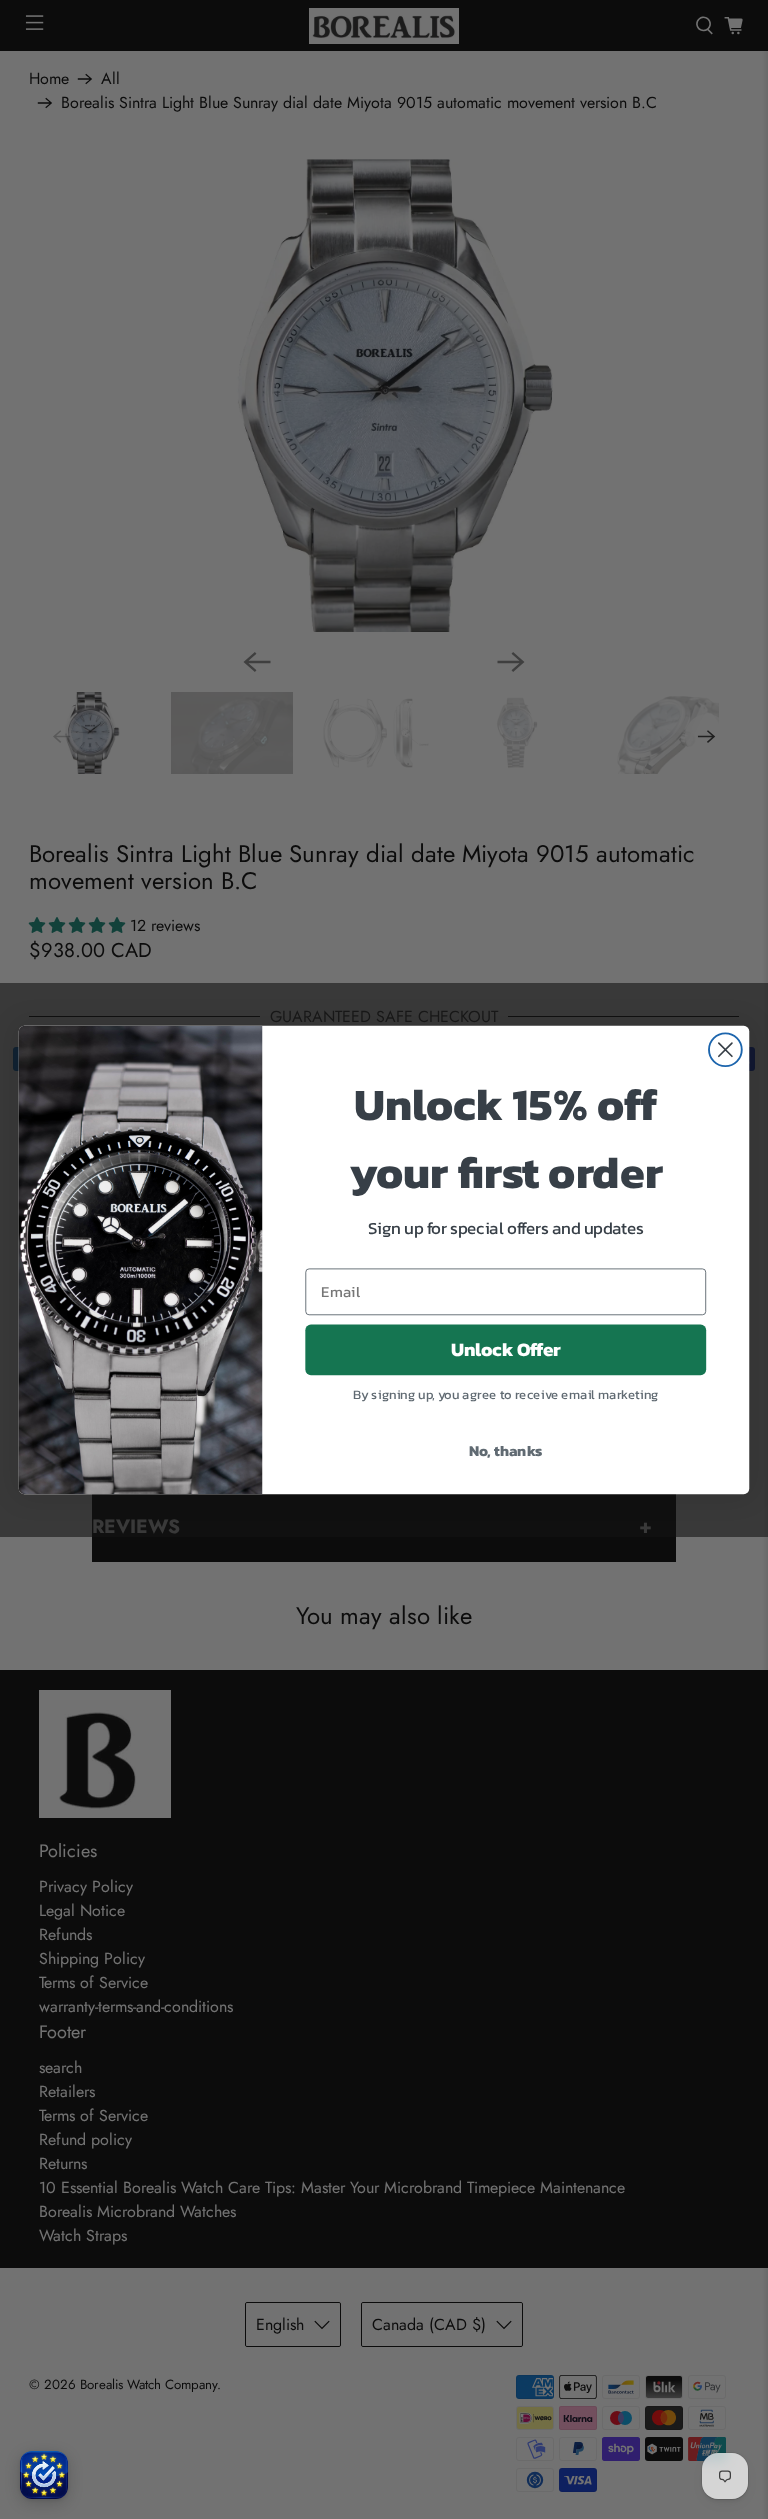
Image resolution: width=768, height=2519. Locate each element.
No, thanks (506, 1449)
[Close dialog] (725, 1049)
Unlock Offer (506, 1349)
